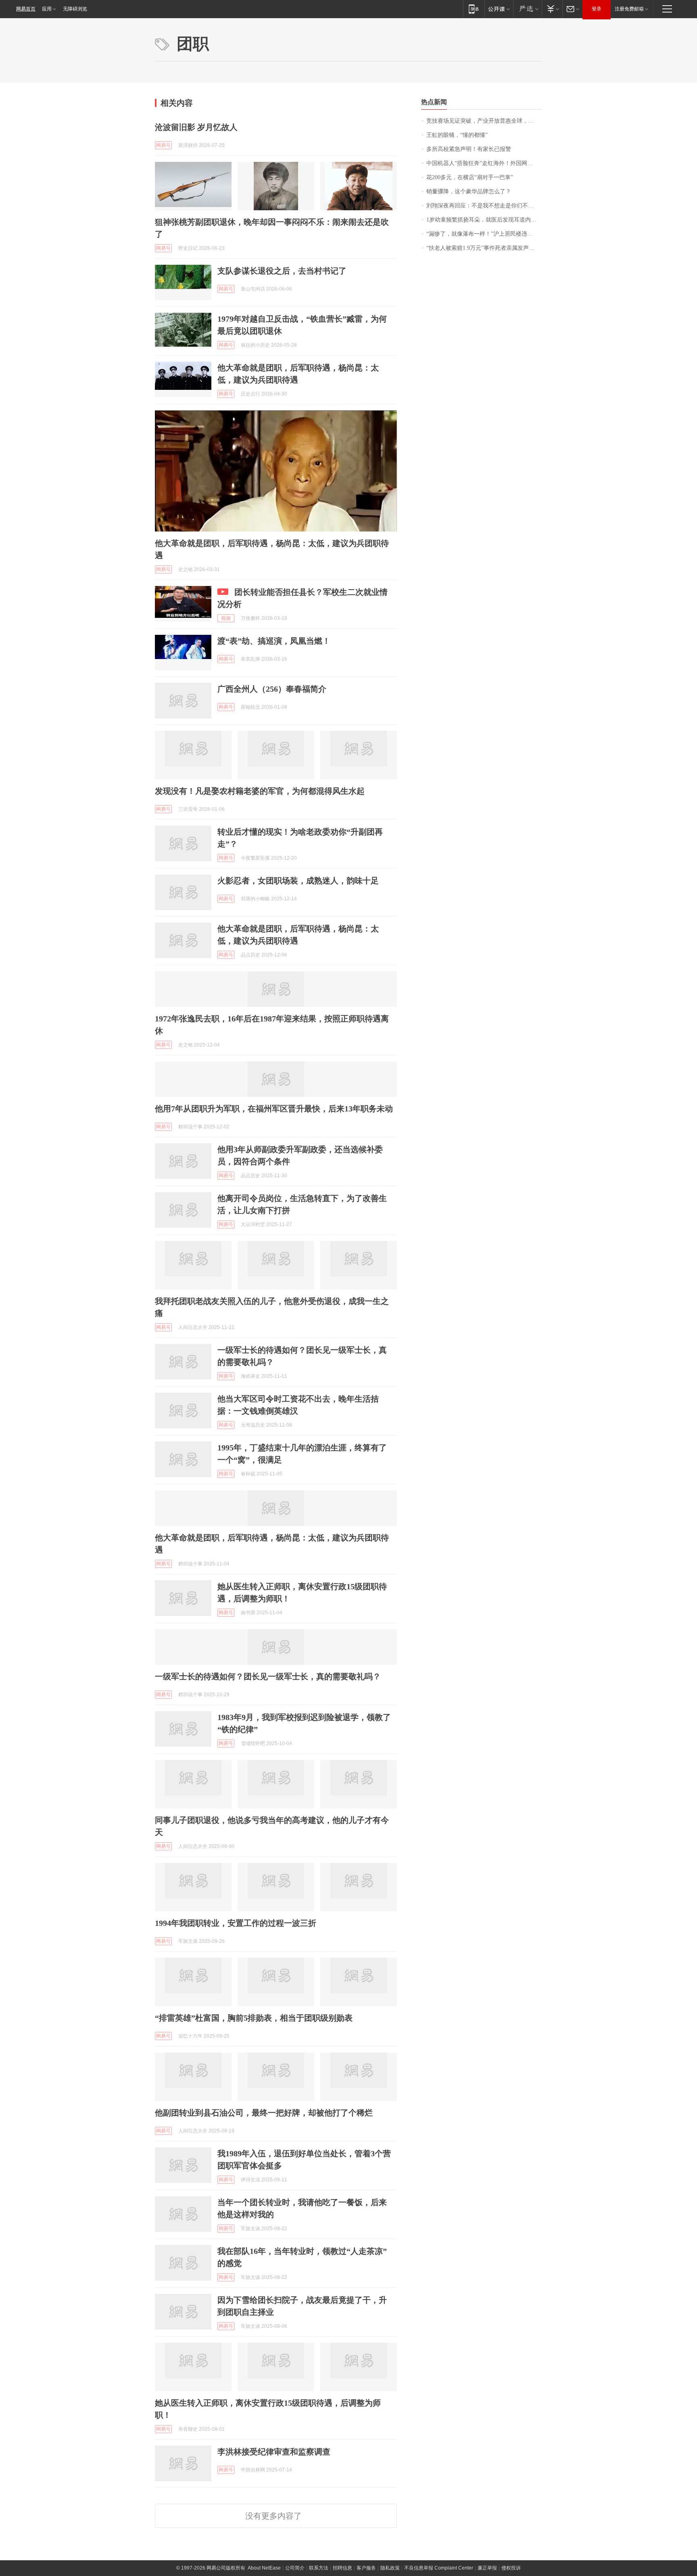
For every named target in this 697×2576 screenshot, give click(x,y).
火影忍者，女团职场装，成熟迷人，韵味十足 (298, 881)
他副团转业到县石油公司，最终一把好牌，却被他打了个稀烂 (264, 2113)
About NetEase (264, 2568)
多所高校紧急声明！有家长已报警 (469, 149)
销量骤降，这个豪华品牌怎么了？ (469, 191)
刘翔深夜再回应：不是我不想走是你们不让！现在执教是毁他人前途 (484, 206)
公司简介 (295, 2568)
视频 (226, 618)
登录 (597, 9)
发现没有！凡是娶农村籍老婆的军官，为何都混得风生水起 (260, 791)
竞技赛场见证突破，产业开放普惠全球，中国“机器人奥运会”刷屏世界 (484, 121)
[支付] (552, 9)
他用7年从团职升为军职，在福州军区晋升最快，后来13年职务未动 (274, 1109)
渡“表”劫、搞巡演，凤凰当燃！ (274, 641)
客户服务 (366, 2568)
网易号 (163, 145)
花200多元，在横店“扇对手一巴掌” (470, 177)
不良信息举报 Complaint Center (439, 2568)
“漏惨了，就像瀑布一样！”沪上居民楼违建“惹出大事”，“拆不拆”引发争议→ (484, 234)
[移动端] (474, 9)
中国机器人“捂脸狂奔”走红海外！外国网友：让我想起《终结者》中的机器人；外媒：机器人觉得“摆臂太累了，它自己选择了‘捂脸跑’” (484, 163)
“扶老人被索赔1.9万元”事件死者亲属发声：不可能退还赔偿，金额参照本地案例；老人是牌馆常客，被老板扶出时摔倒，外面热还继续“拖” (484, 248)
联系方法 (319, 2568)
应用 (47, 9)
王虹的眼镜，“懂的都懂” (457, 135)
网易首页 (26, 9)
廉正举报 (487, 2568)
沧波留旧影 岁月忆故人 (196, 127)
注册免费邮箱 (629, 9)
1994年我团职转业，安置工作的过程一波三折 (236, 1923)
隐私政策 (390, 2568)
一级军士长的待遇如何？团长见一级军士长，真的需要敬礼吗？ (268, 1676)
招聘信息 (342, 2568)
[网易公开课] (499, 9)
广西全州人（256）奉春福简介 (272, 689)
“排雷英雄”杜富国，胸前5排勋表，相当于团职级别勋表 (254, 2018)
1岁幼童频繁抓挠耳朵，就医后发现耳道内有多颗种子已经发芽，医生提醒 (484, 220)
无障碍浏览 (75, 9)
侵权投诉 (511, 2568)
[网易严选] (527, 9)
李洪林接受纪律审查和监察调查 (274, 2452)
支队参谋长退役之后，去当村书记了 (282, 271)
